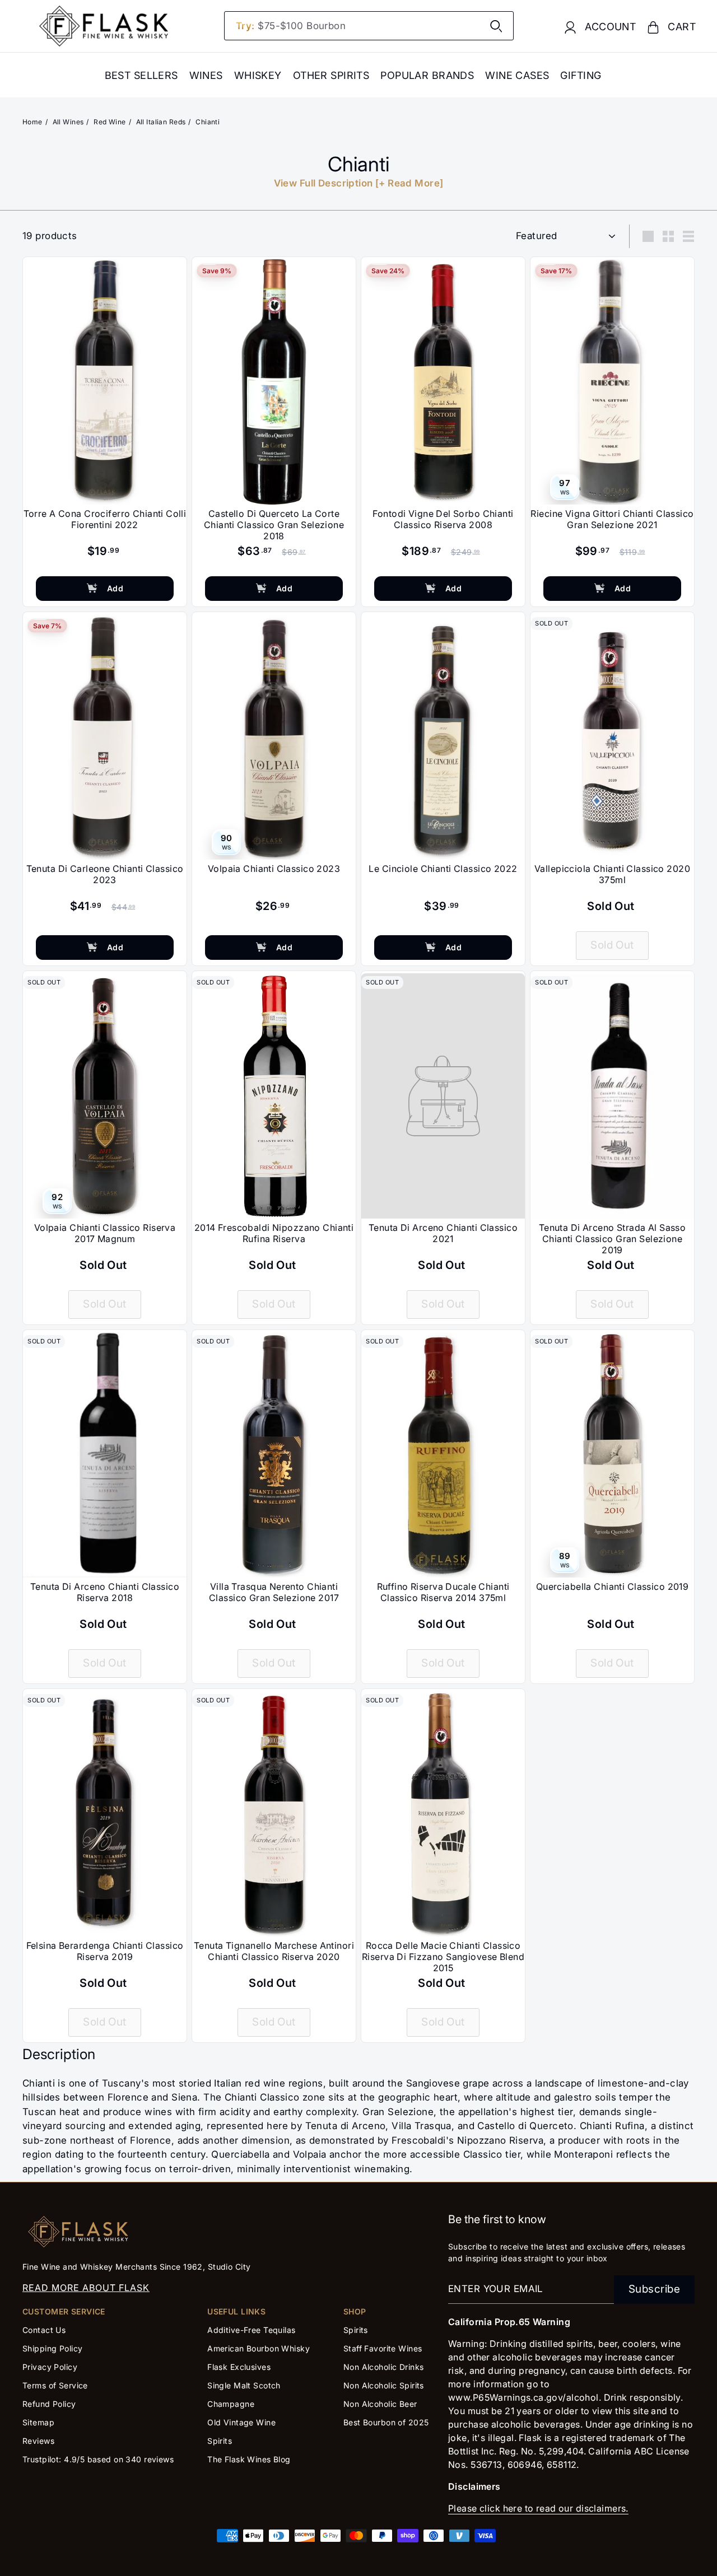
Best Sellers (141, 75)
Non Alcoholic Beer (380, 2404)
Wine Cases (517, 75)
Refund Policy (49, 2404)
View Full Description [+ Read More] (359, 183)
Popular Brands (427, 75)
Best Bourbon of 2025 (386, 2422)
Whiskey (258, 75)
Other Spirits (331, 75)
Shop (355, 2311)
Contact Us (44, 2330)
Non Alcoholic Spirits (384, 2385)
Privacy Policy (50, 2367)
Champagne (231, 2404)
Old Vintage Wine (241, 2422)
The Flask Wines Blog (249, 2459)
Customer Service (64, 2311)
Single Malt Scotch (245, 2385)
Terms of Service (55, 2385)
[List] (688, 236)
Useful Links (236, 2311)
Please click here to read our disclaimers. (538, 2508)
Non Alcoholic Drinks (384, 2367)
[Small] (668, 236)
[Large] (648, 236)
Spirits (220, 2441)
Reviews (38, 2441)
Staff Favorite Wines (383, 2348)
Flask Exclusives (239, 2367)
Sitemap (38, 2422)
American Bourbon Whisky (259, 2348)
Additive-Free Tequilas (251, 2330)
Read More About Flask (86, 2288)
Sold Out (612, 945)
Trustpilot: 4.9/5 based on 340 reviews (98, 2459)
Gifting (581, 75)
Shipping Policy (52, 2348)
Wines (206, 75)
